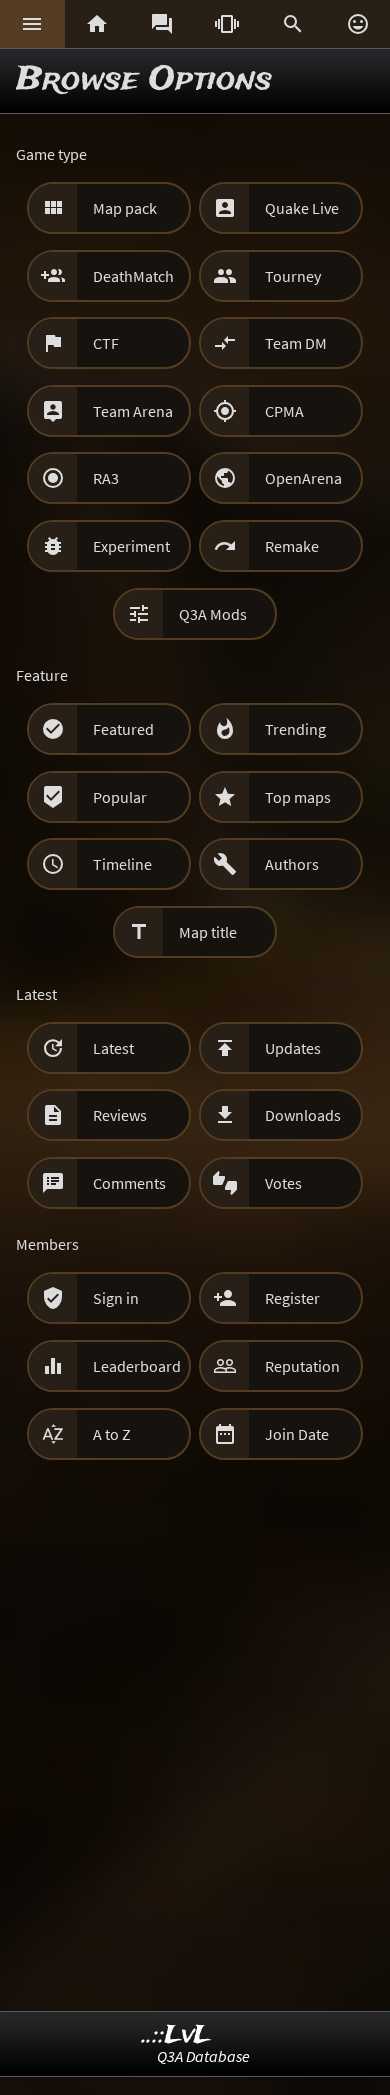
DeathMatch (133, 276)
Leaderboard (137, 1366)
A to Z (112, 1434)
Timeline (122, 864)
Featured (123, 729)
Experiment (131, 546)
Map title (208, 932)
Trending (295, 729)
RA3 (106, 478)
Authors (292, 864)
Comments (129, 1183)
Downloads (303, 1115)
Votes (283, 1183)
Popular (120, 797)
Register (292, 1298)
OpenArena (303, 478)
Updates (293, 1048)
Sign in (116, 1298)
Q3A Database (203, 2056)
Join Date (297, 1434)
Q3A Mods (213, 614)
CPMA (284, 411)
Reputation (302, 1366)
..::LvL (176, 2035)
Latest (113, 1048)
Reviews (120, 1115)
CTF (106, 343)
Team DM (296, 343)
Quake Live (302, 208)
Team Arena (133, 411)
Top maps (298, 797)
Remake (292, 546)
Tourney (293, 276)
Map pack (125, 208)
